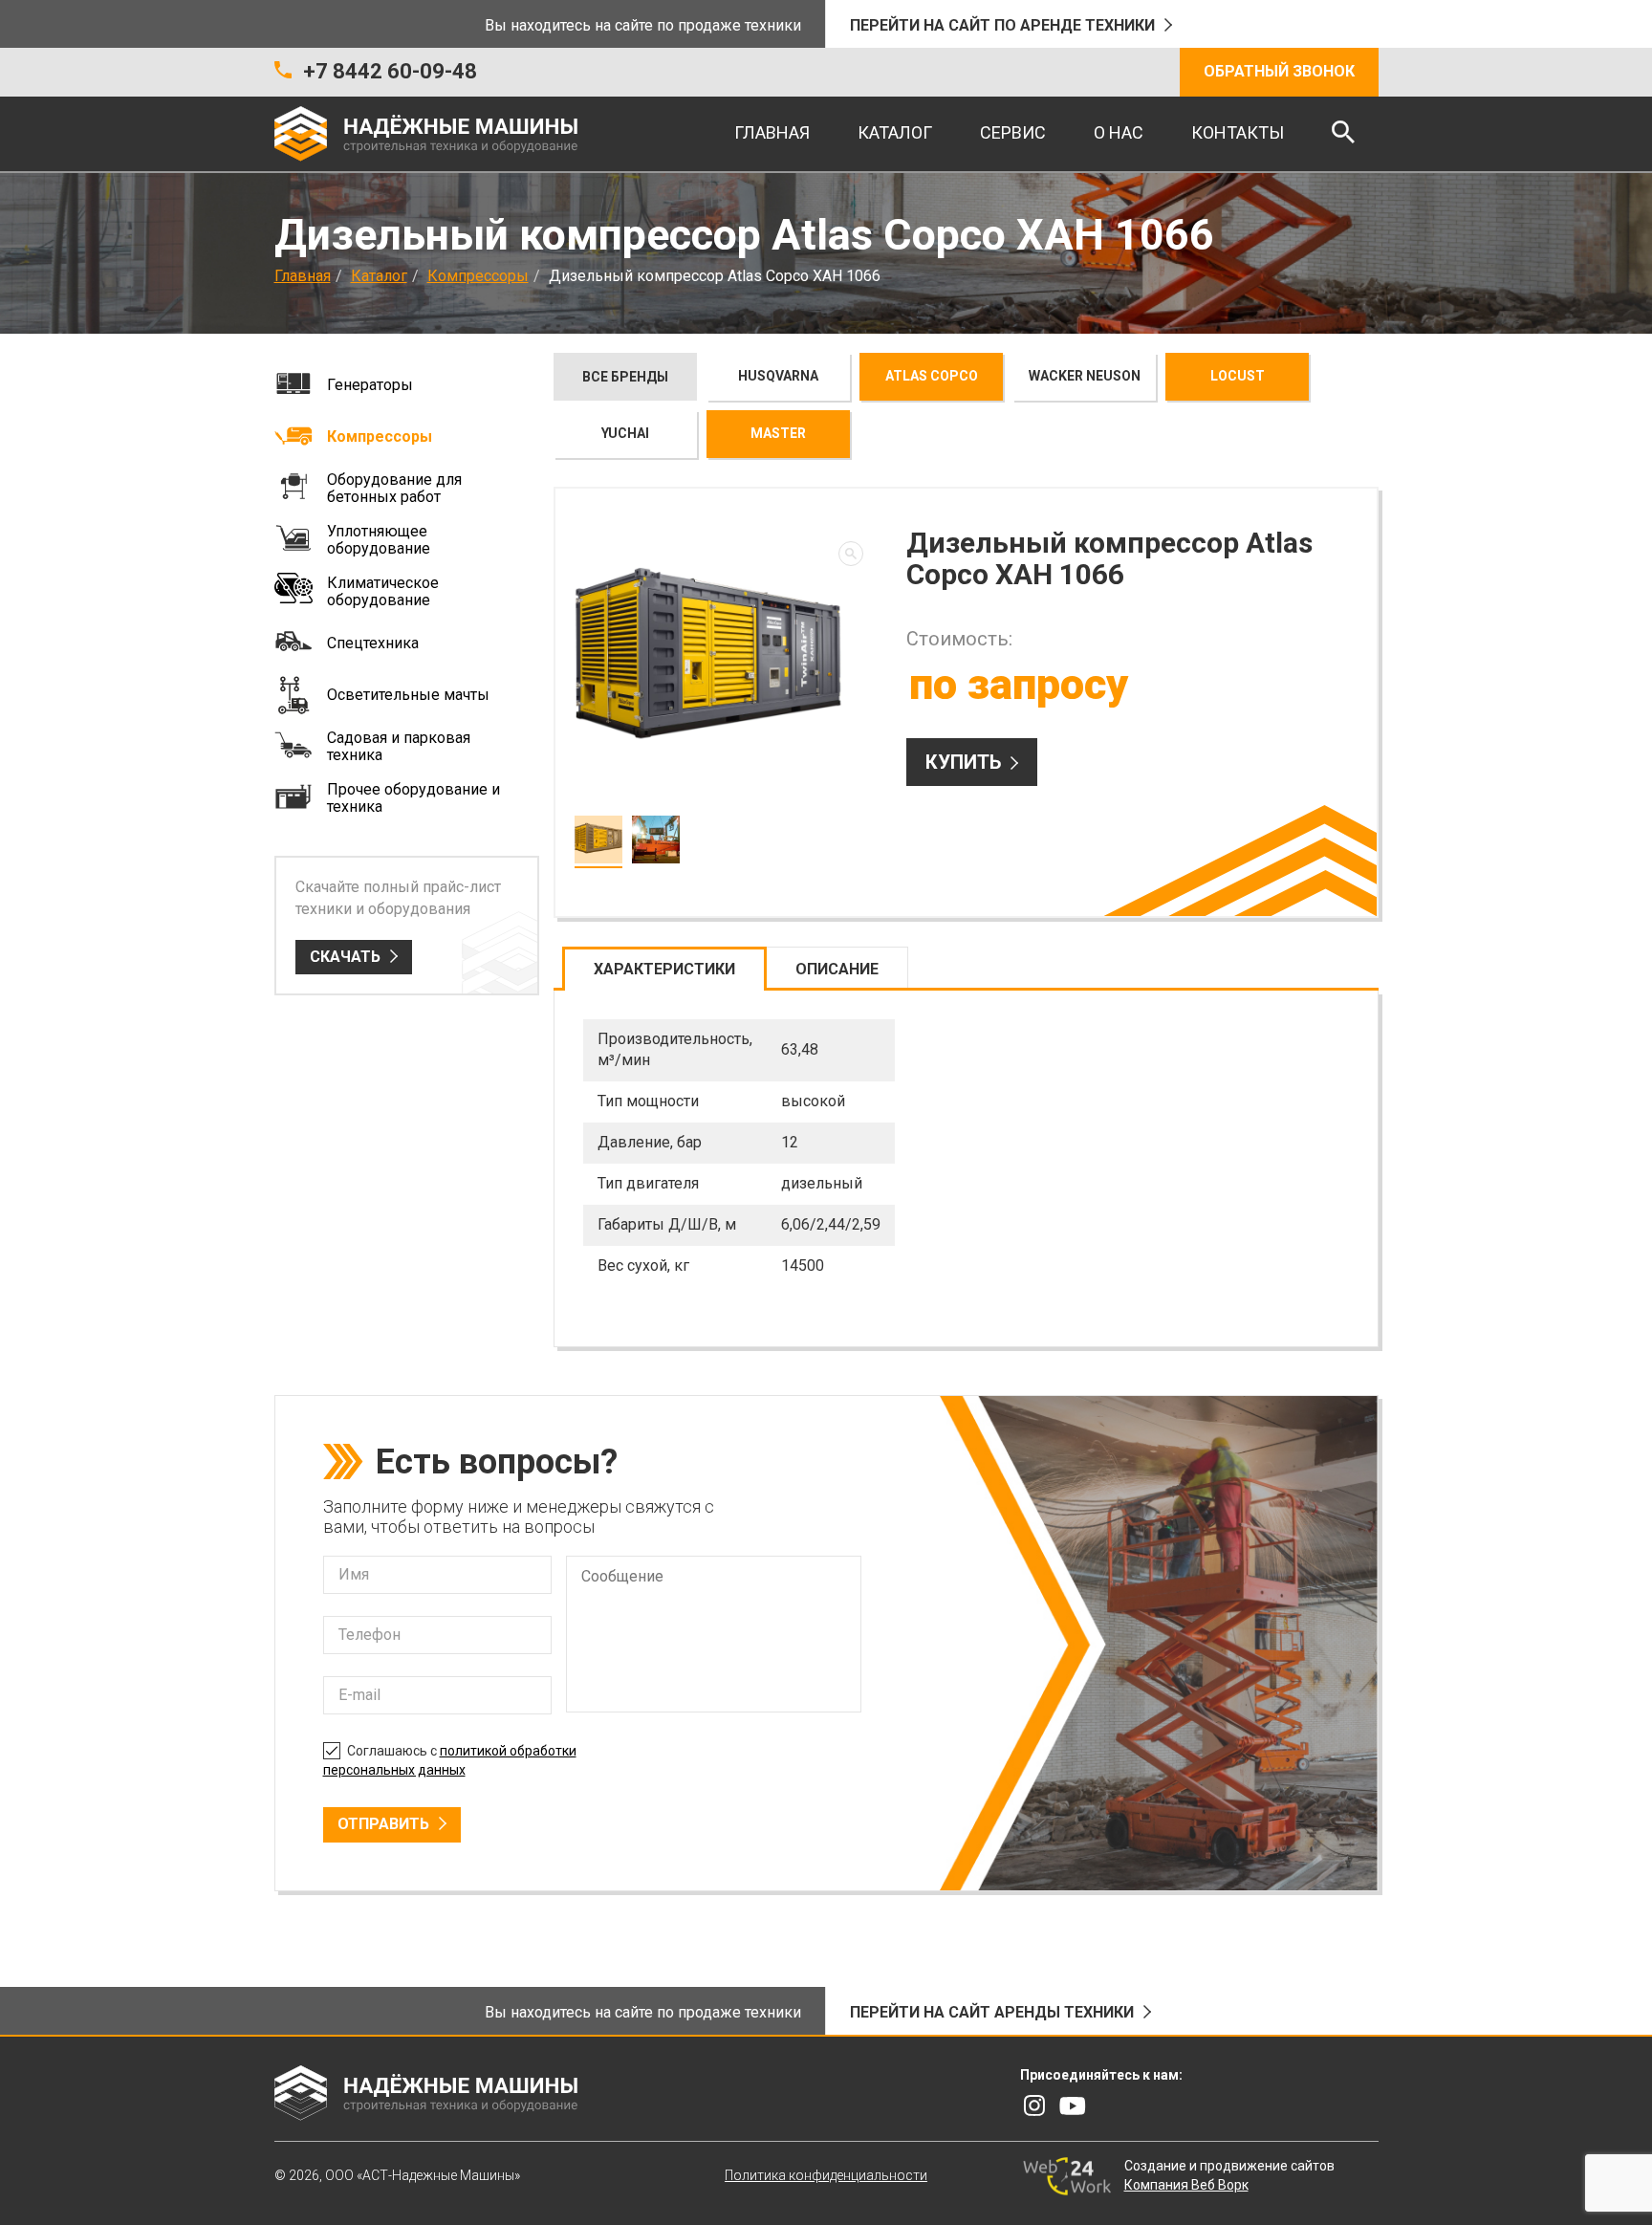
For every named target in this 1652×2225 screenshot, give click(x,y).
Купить (963, 762)
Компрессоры (478, 276)
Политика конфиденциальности (826, 2175)
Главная (772, 132)
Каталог (895, 132)
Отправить (383, 1824)
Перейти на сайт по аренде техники (1002, 25)
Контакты (1238, 132)
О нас (1119, 132)
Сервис (1013, 132)
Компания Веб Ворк (1186, 2185)
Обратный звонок (1279, 71)
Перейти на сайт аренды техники (992, 2012)
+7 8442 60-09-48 (390, 71)
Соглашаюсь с (450, 1760)
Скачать (345, 957)
